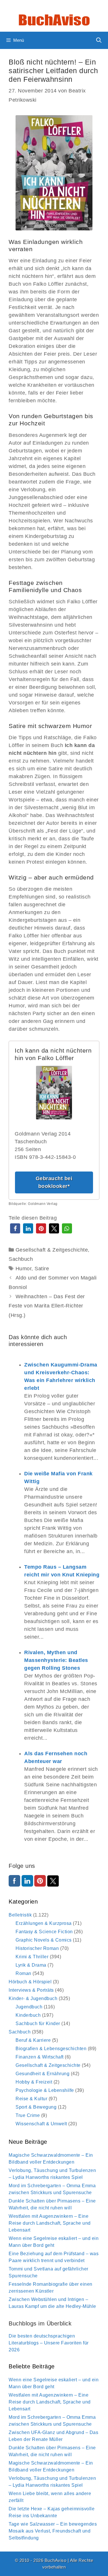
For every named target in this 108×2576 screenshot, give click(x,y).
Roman (23, 1973)
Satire (42, 1269)
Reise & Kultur (31, 2099)
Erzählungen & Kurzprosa (44, 1923)
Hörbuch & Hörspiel (30, 1982)
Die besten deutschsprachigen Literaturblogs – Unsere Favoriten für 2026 (49, 2343)
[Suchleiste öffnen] (99, 40)
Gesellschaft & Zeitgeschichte (52, 1250)
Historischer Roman (37, 1948)
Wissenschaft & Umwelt (41, 2124)
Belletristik (20, 1915)
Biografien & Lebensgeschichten (51, 2049)
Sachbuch (21, 1259)
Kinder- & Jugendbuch (33, 1998)
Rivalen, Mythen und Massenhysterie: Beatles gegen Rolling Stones (56, 1660)
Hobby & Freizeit (34, 2082)
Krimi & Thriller (32, 1957)
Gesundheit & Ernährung (42, 2074)
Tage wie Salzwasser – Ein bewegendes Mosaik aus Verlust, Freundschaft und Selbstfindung (53, 2531)
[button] (15, 1228)
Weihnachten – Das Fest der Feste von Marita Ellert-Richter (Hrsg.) (47, 1306)
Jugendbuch (29, 2007)
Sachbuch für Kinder (38, 2024)
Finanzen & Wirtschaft (40, 2057)
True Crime (28, 2115)
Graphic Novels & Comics (44, 1940)
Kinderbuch (28, 2015)
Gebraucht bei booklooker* (54, 1182)
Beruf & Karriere (33, 2040)
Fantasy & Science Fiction (44, 1932)
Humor (24, 1269)
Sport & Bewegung (36, 2107)
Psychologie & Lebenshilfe (45, 2090)
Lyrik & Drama (31, 1965)
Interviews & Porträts (31, 1990)
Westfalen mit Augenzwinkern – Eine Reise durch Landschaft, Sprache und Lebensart (50, 2223)
